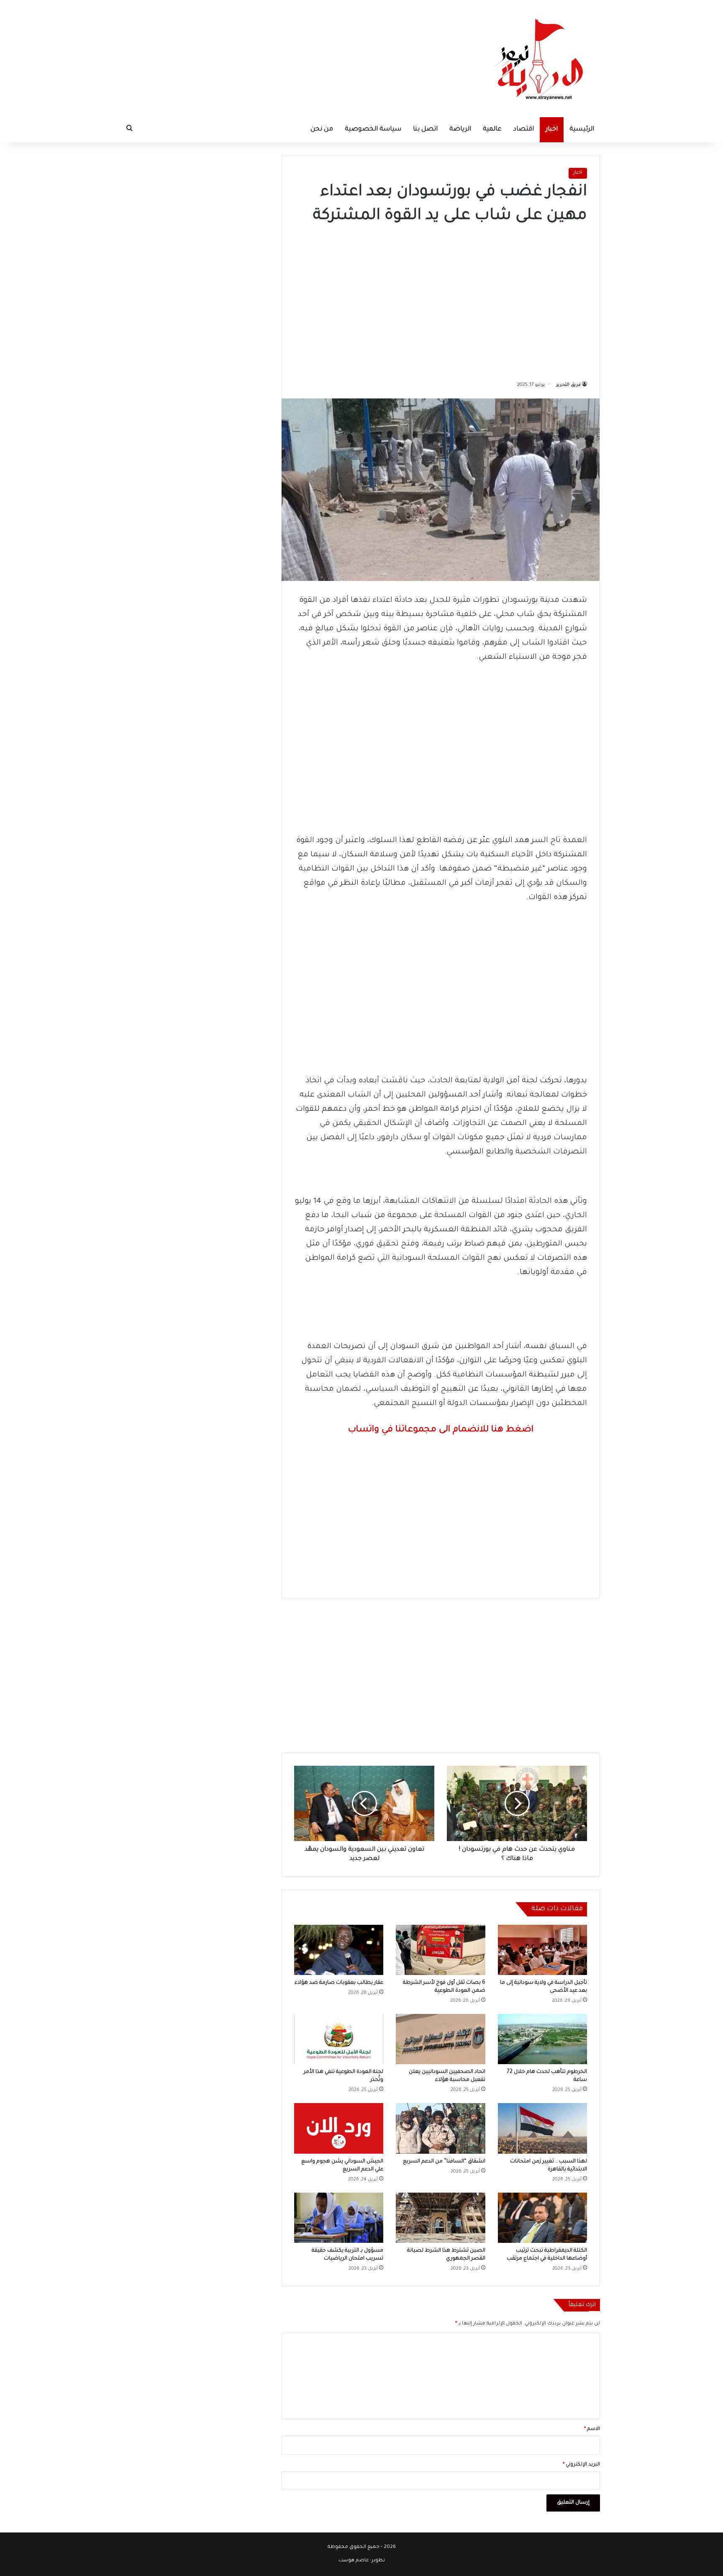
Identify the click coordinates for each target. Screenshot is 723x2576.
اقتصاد (524, 130)
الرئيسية (582, 130)
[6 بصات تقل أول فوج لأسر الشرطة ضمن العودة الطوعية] (440, 1950)
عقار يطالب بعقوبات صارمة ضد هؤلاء (339, 1983)
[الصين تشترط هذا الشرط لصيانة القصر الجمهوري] (440, 2218)
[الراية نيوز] (541, 59)
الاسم (592, 2429)
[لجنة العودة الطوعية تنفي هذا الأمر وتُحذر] (339, 2039)
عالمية (492, 130)
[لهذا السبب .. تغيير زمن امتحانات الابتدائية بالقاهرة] (542, 2128)
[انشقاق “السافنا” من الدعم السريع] (440, 2128)
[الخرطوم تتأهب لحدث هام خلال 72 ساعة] (542, 2039)
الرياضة (460, 130)
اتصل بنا (425, 130)
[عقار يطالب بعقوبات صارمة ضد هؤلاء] (339, 1950)
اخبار (552, 130)
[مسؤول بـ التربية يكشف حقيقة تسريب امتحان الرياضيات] (339, 2218)
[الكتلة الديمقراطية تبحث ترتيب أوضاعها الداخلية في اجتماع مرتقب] (542, 2218)
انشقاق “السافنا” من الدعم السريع (444, 2162)
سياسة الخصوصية (373, 130)
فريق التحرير (568, 385)
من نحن (322, 130)
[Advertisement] (441, 300)
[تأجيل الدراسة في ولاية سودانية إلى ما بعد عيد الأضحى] (542, 1950)
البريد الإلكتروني (581, 2465)
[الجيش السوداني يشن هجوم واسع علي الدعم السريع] (339, 2128)
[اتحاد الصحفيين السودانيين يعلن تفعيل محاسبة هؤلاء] (440, 2039)
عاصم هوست (354, 2561)
